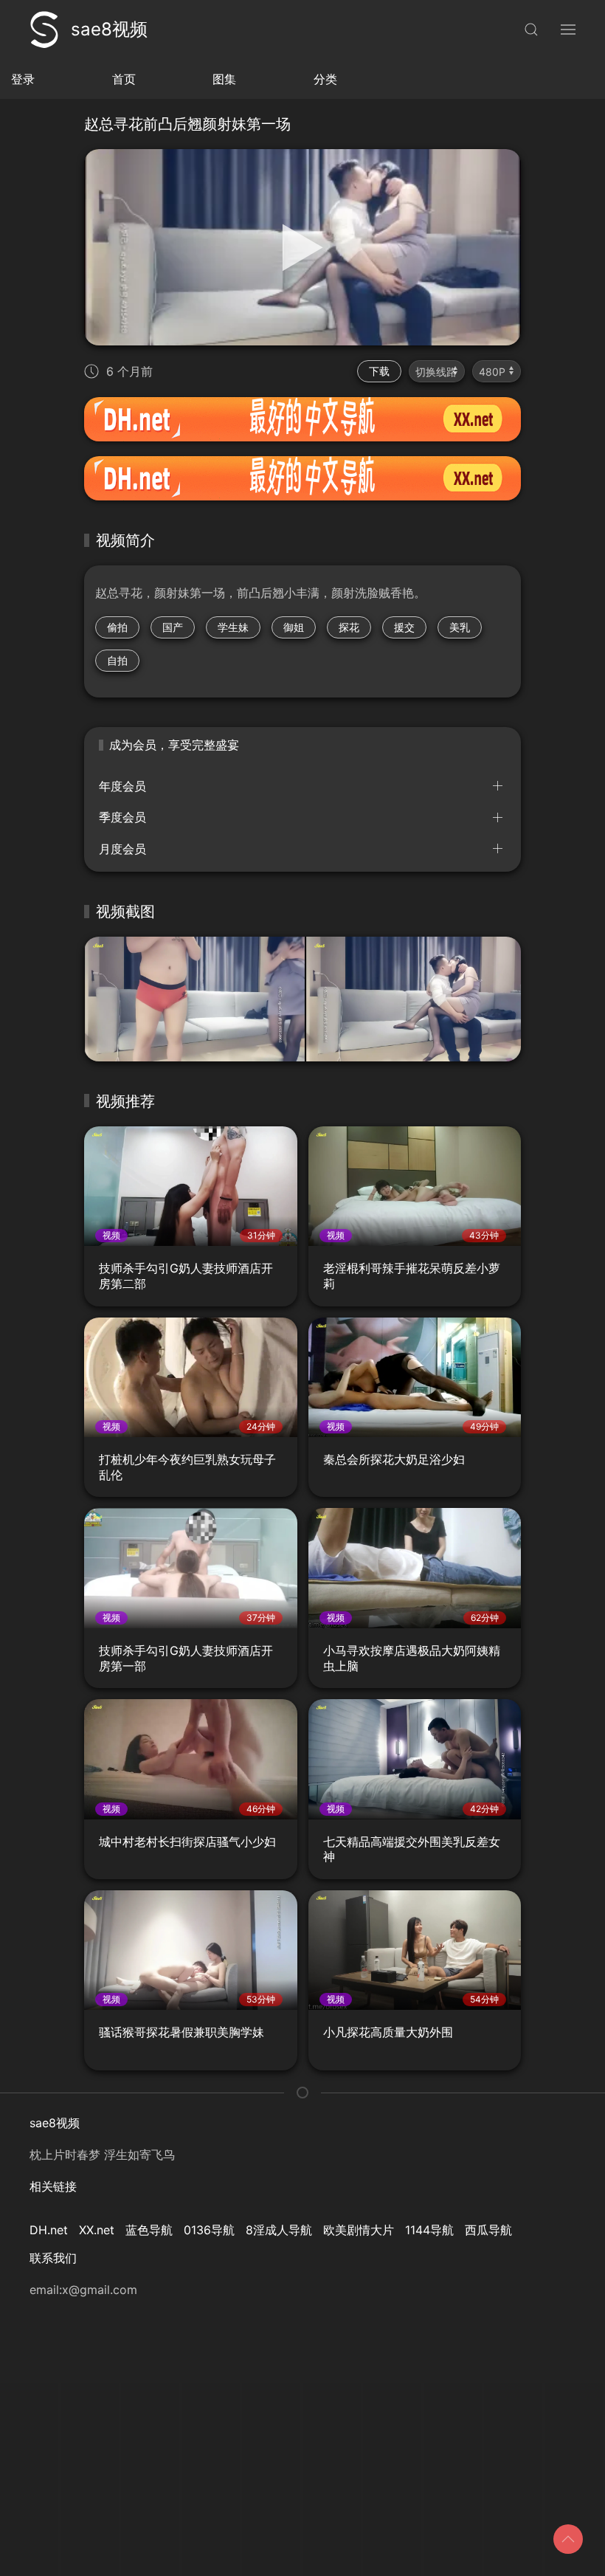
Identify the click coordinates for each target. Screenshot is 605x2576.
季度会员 (122, 817)
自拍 (117, 660)
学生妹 (233, 627)
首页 (124, 79)
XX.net (97, 2230)
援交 (404, 627)
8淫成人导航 (279, 2230)
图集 (224, 79)
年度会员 (122, 786)
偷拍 (117, 627)
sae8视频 (109, 29)
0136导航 (209, 2230)
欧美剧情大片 (359, 2230)
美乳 (460, 627)
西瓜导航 (488, 2230)
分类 (325, 79)
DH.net (49, 2230)
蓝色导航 (149, 2230)
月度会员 (122, 849)
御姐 (294, 627)
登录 (23, 79)
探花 (349, 627)
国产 (173, 627)
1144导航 (429, 2230)
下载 (379, 371)
